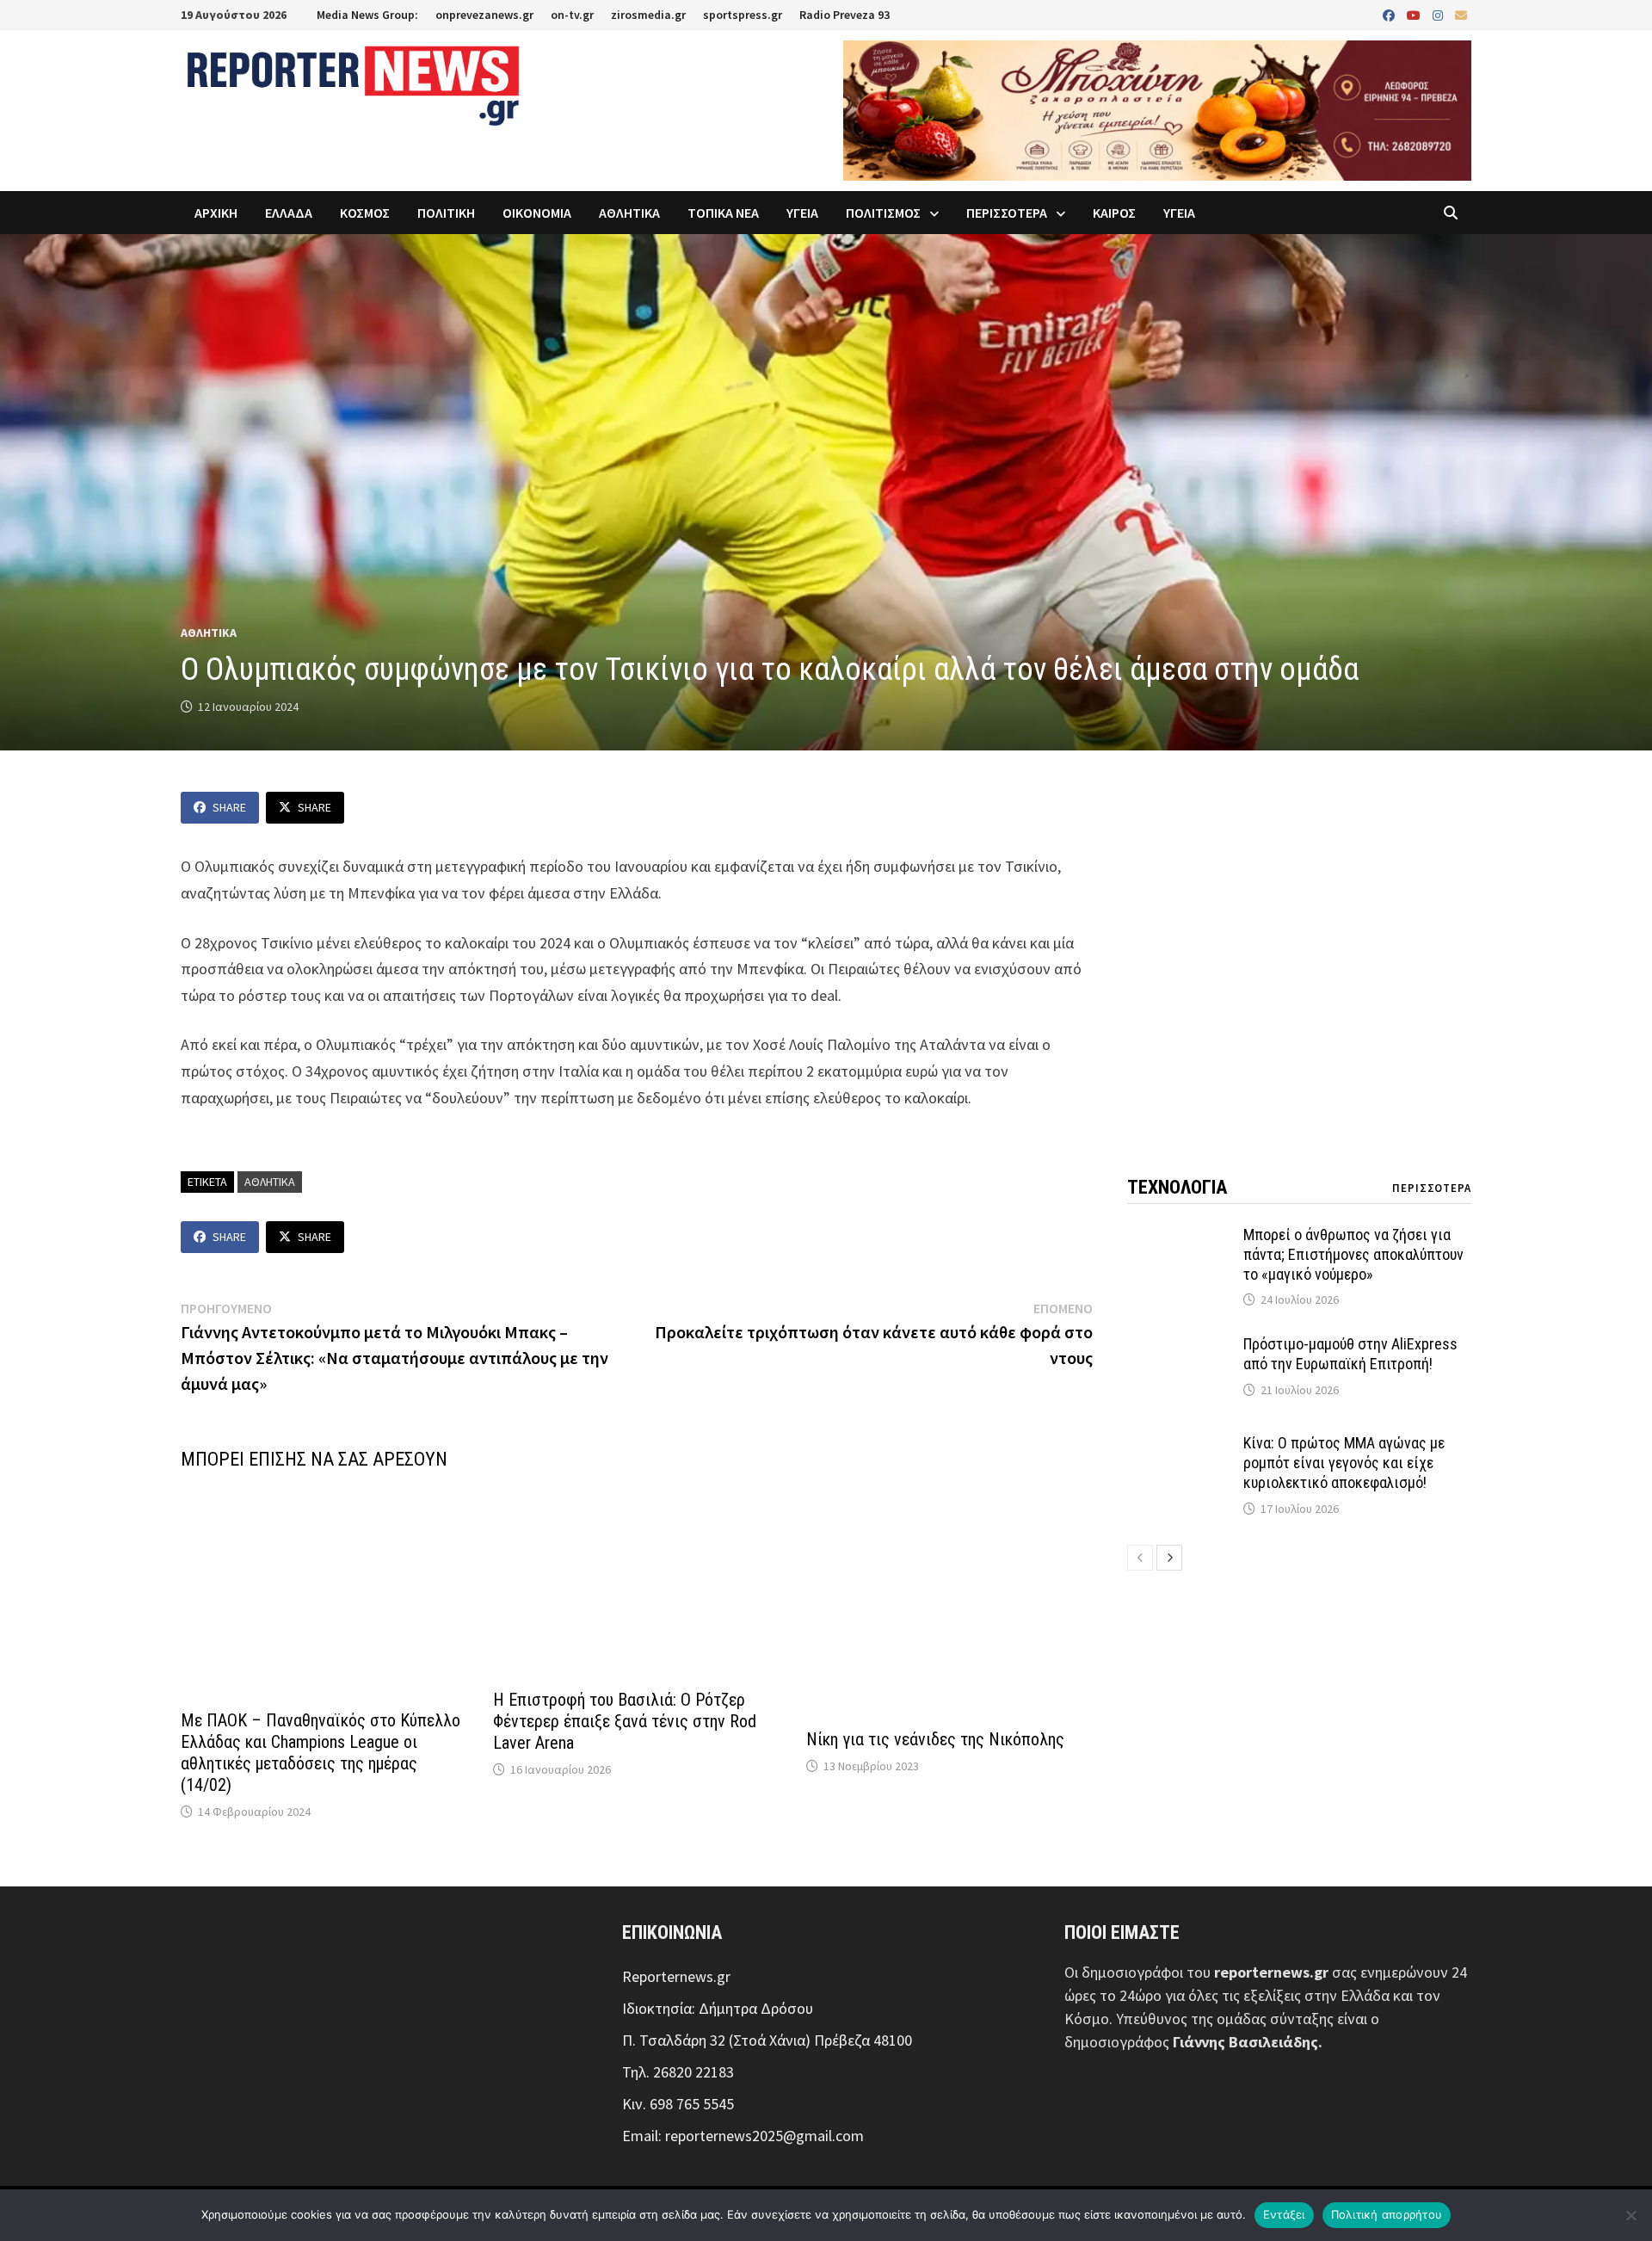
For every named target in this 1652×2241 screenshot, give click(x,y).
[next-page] (1169, 1558)
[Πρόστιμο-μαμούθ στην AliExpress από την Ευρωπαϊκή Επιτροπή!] (1179, 1346)
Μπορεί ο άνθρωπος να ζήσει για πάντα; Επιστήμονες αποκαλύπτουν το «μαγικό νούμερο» (1353, 1254)
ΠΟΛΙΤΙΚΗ (446, 213)
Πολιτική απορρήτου (1387, 2214)
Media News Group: (367, 15)
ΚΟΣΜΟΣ (365, 213)
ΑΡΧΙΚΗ (216, 213)
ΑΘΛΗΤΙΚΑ (629, 213)
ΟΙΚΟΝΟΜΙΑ (537, 213)
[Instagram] (1439, 14)
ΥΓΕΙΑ (802, 213)
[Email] (1461, 14)
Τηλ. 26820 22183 (678, 2072)
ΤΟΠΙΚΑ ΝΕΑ (723, 213)
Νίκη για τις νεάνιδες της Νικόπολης (935, 1739)
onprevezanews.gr (484, 15)
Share (229, 807)
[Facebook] (1390, 14)
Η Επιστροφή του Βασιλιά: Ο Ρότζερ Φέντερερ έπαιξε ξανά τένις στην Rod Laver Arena (625, 1721)
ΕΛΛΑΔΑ (289, 213)
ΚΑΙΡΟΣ (1114, 213)
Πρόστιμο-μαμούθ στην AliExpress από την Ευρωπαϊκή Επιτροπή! (1350, 1354)
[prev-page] (1140, 1558)
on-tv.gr (572, 15)
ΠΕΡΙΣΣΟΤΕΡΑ (1007, 213)
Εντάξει (1284, 2214)
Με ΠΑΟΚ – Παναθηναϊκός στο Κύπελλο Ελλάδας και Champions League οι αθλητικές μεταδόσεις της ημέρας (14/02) (321, 1753)
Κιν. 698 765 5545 (678, 2104)
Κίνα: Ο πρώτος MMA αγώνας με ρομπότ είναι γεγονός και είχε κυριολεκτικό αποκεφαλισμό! (1344, 1463)
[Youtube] (1415, 14)
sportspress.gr (743, 15)
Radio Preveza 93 (844, 15)
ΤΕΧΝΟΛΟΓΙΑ (1177, 1187)
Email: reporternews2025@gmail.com (743, 2136)
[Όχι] (1630, 2215)
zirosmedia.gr (648, 15)
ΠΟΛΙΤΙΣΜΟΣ (883, 213)
